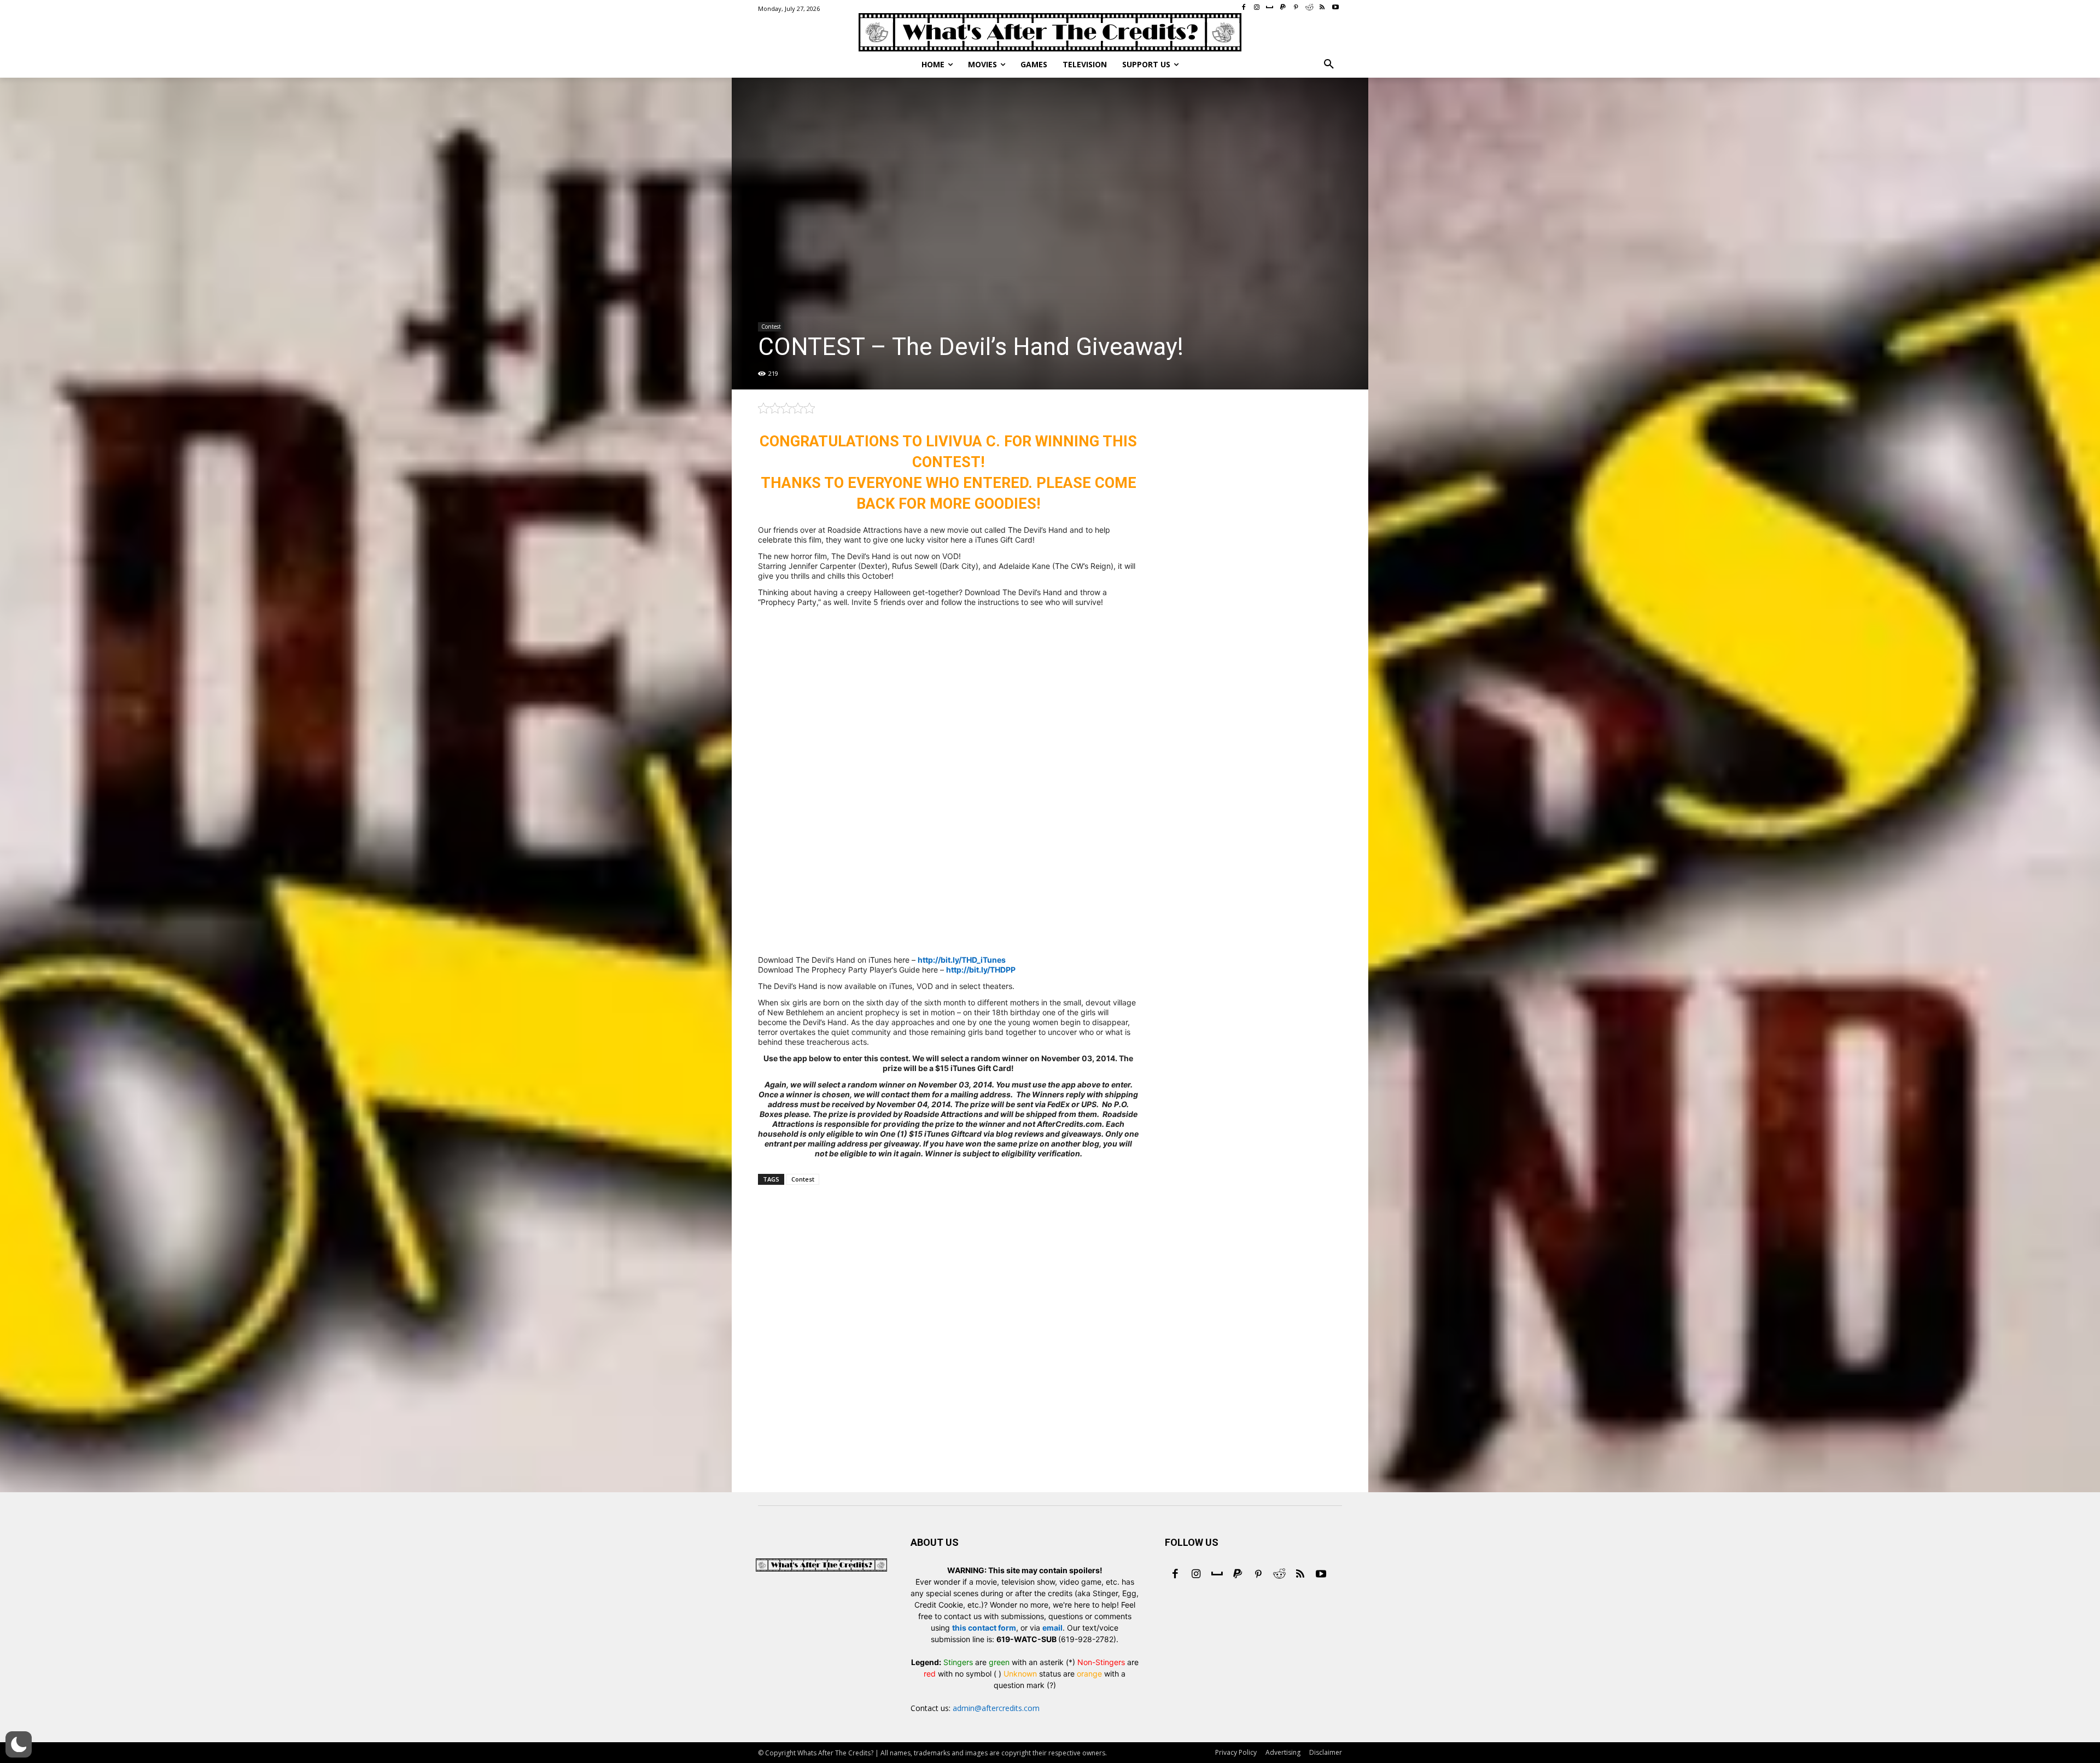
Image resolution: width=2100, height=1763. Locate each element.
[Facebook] (1175, 1575)
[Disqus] (948, 1354)
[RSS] (1300, 1575)
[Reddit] (1279, 1575)
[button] (1329, 65)
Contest (771, 327)
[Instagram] (1196, 1575)
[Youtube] (1321, 1575)
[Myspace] (1217, 1575)
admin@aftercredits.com (996, 1708)
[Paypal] (1238, 1575)
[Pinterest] (1258, 1575)
